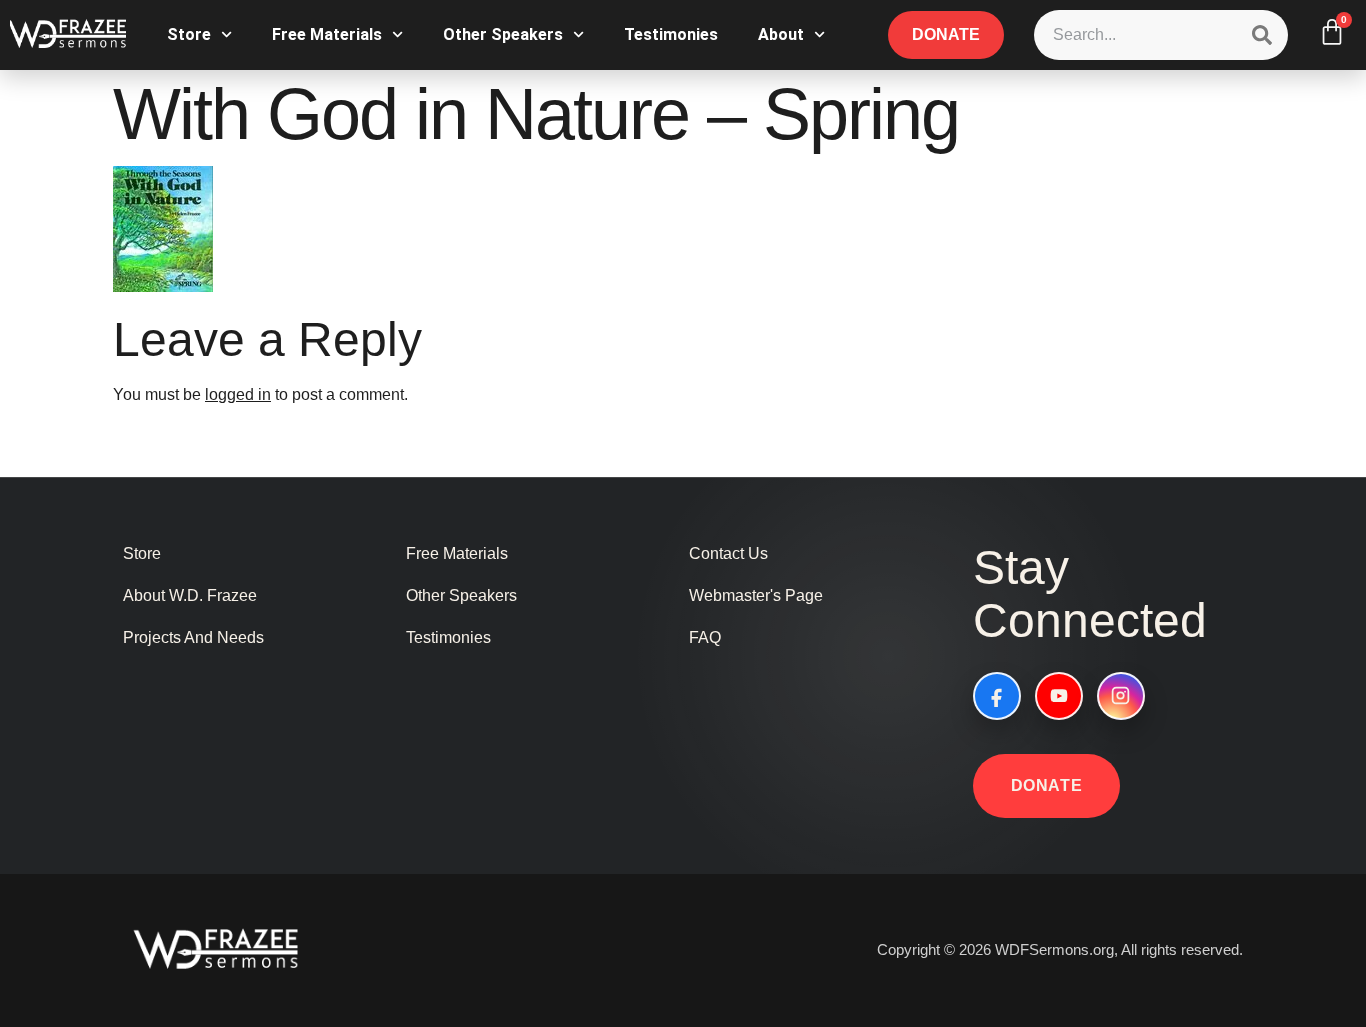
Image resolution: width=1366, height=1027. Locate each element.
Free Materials (327, 34)
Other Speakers (503, 34)
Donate (1047, 785)
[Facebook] (997, 696)
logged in (238, 394)
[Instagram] (1121, 696)
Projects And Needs (193, 637)
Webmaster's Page (756, 595)
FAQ (705, 637)
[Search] (1262, 35)
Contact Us (728, 553)
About (781, 34)
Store (189, 34)
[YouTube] (1059, 696)
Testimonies (671, 34)
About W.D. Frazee (190, 595)
